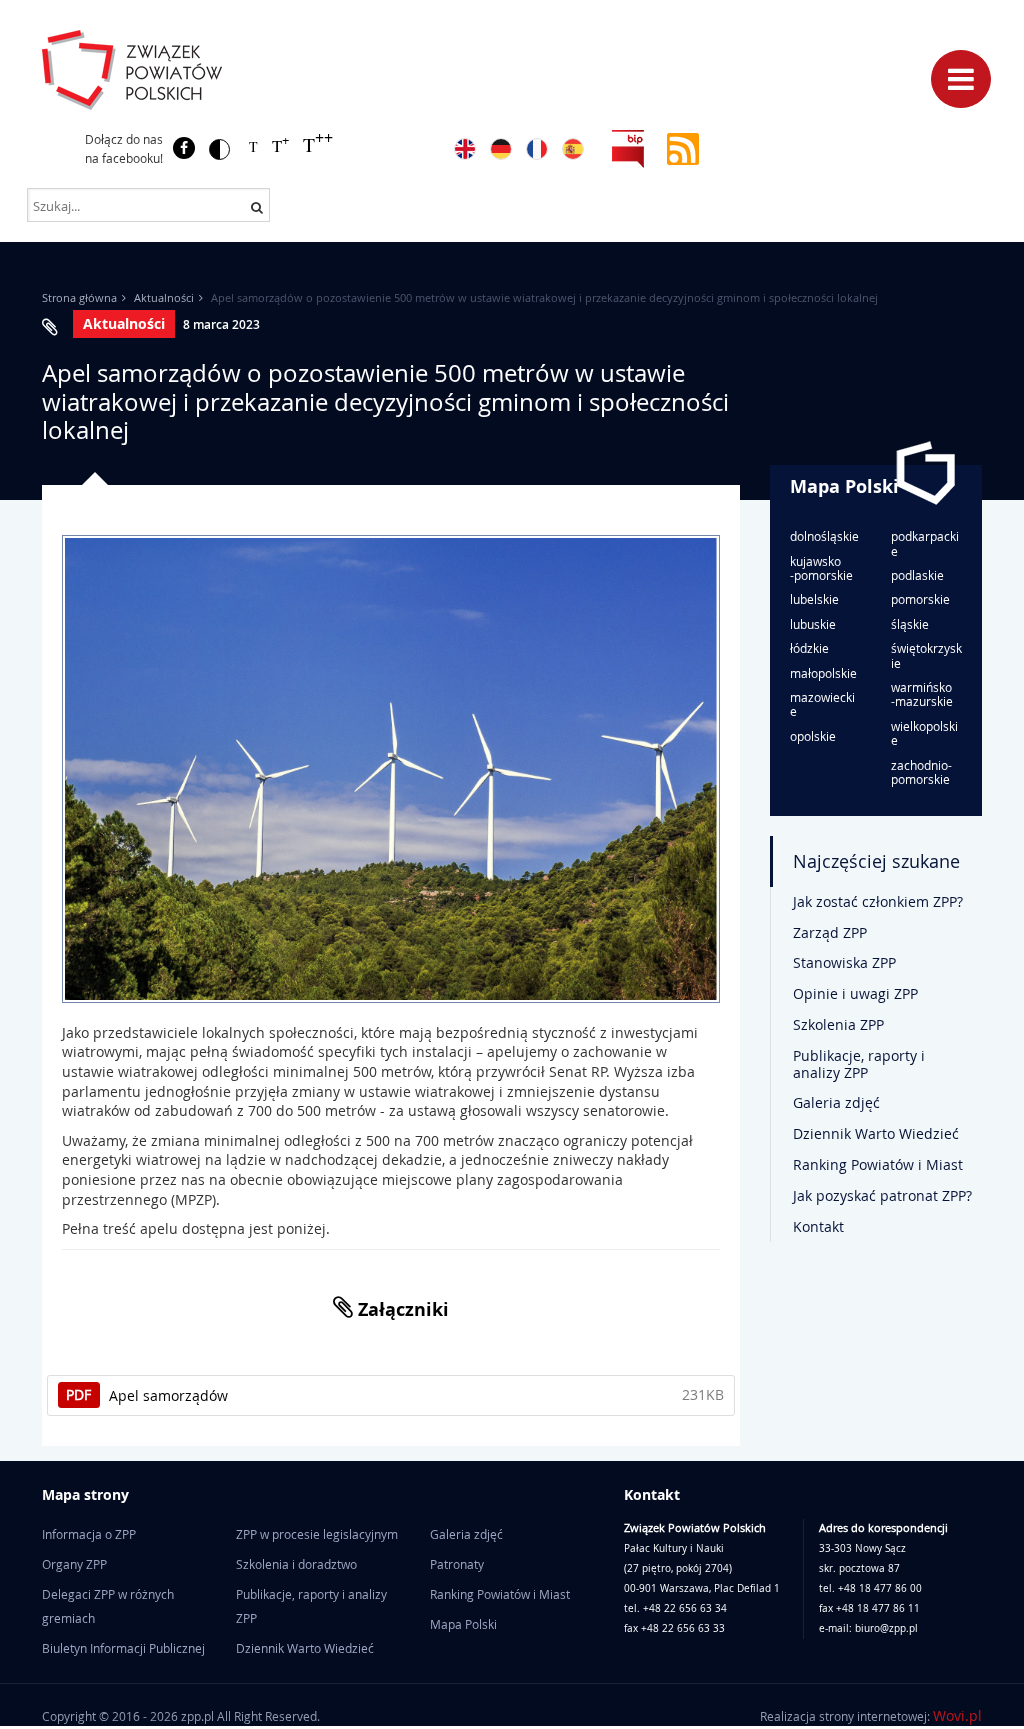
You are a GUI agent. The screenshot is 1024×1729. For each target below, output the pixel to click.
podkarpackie (925, 543)
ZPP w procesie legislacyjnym (317, 1534)
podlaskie (917, 575)
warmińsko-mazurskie (922, 694)
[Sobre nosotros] (573, 149)
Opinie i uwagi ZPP (855, 993)
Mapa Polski (844, 486)
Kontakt (818, 1226)
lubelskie (814, 599)
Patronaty (457, 1564)
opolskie (813, 736)
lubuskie (813, 624)
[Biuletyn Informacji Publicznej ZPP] (628, 147)
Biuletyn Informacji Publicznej (123, 1648)
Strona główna (79, 297)
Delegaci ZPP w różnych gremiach (108, 1606)
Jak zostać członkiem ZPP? (878, 901)
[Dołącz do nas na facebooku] (184, 148)
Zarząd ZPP (830, 932)
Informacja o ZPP (89, 1534)
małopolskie (823, 673)
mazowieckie (822, 704)
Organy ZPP (74, 1564)
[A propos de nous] (537, 149)
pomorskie (920, 599)
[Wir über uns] (501, 149)
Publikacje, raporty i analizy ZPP (859, 1064)
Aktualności (164, 297)
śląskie (910, 624)
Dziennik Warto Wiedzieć (876, 1133)
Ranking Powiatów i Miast (878, 1164)
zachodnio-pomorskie (921, 772)
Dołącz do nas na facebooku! (124, 148)
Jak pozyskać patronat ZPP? (882, 1195)
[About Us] (465, 149)
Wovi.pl (957, 1715)
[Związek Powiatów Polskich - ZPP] (188, 70)
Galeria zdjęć (836, 1102)
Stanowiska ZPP (844, 962)
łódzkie (809, 648)
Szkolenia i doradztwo (296, 1564)
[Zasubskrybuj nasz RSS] (683, 147)
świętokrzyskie (926, 655)
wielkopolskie (924, 733)
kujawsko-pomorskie (821, 568)
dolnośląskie (824, 536)
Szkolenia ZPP (838, 1024)
